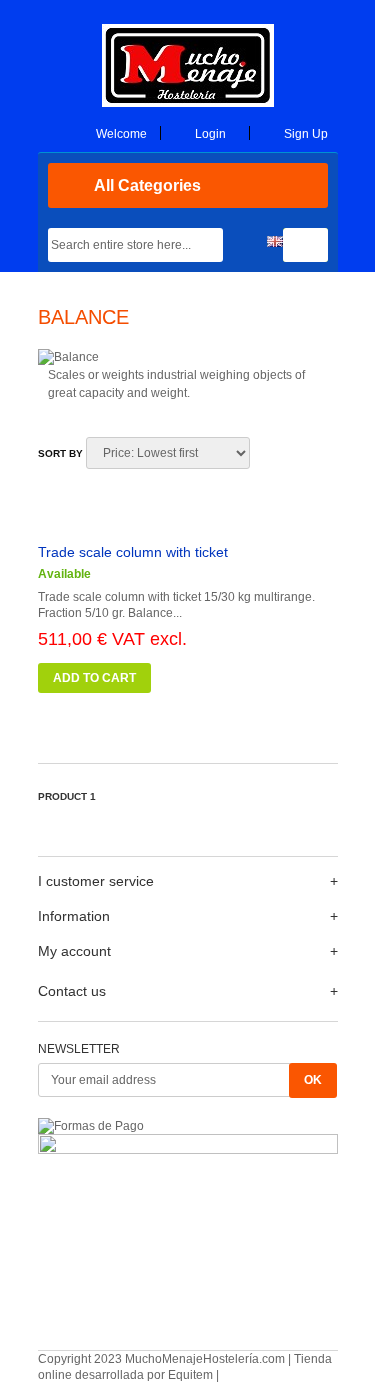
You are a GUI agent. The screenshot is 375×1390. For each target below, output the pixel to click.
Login (210, 133)
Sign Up (306, 133)
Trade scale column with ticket (133, 552)
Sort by (60, 453)
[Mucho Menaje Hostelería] (188, 103)
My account (74, 951)
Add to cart (94, 678)
